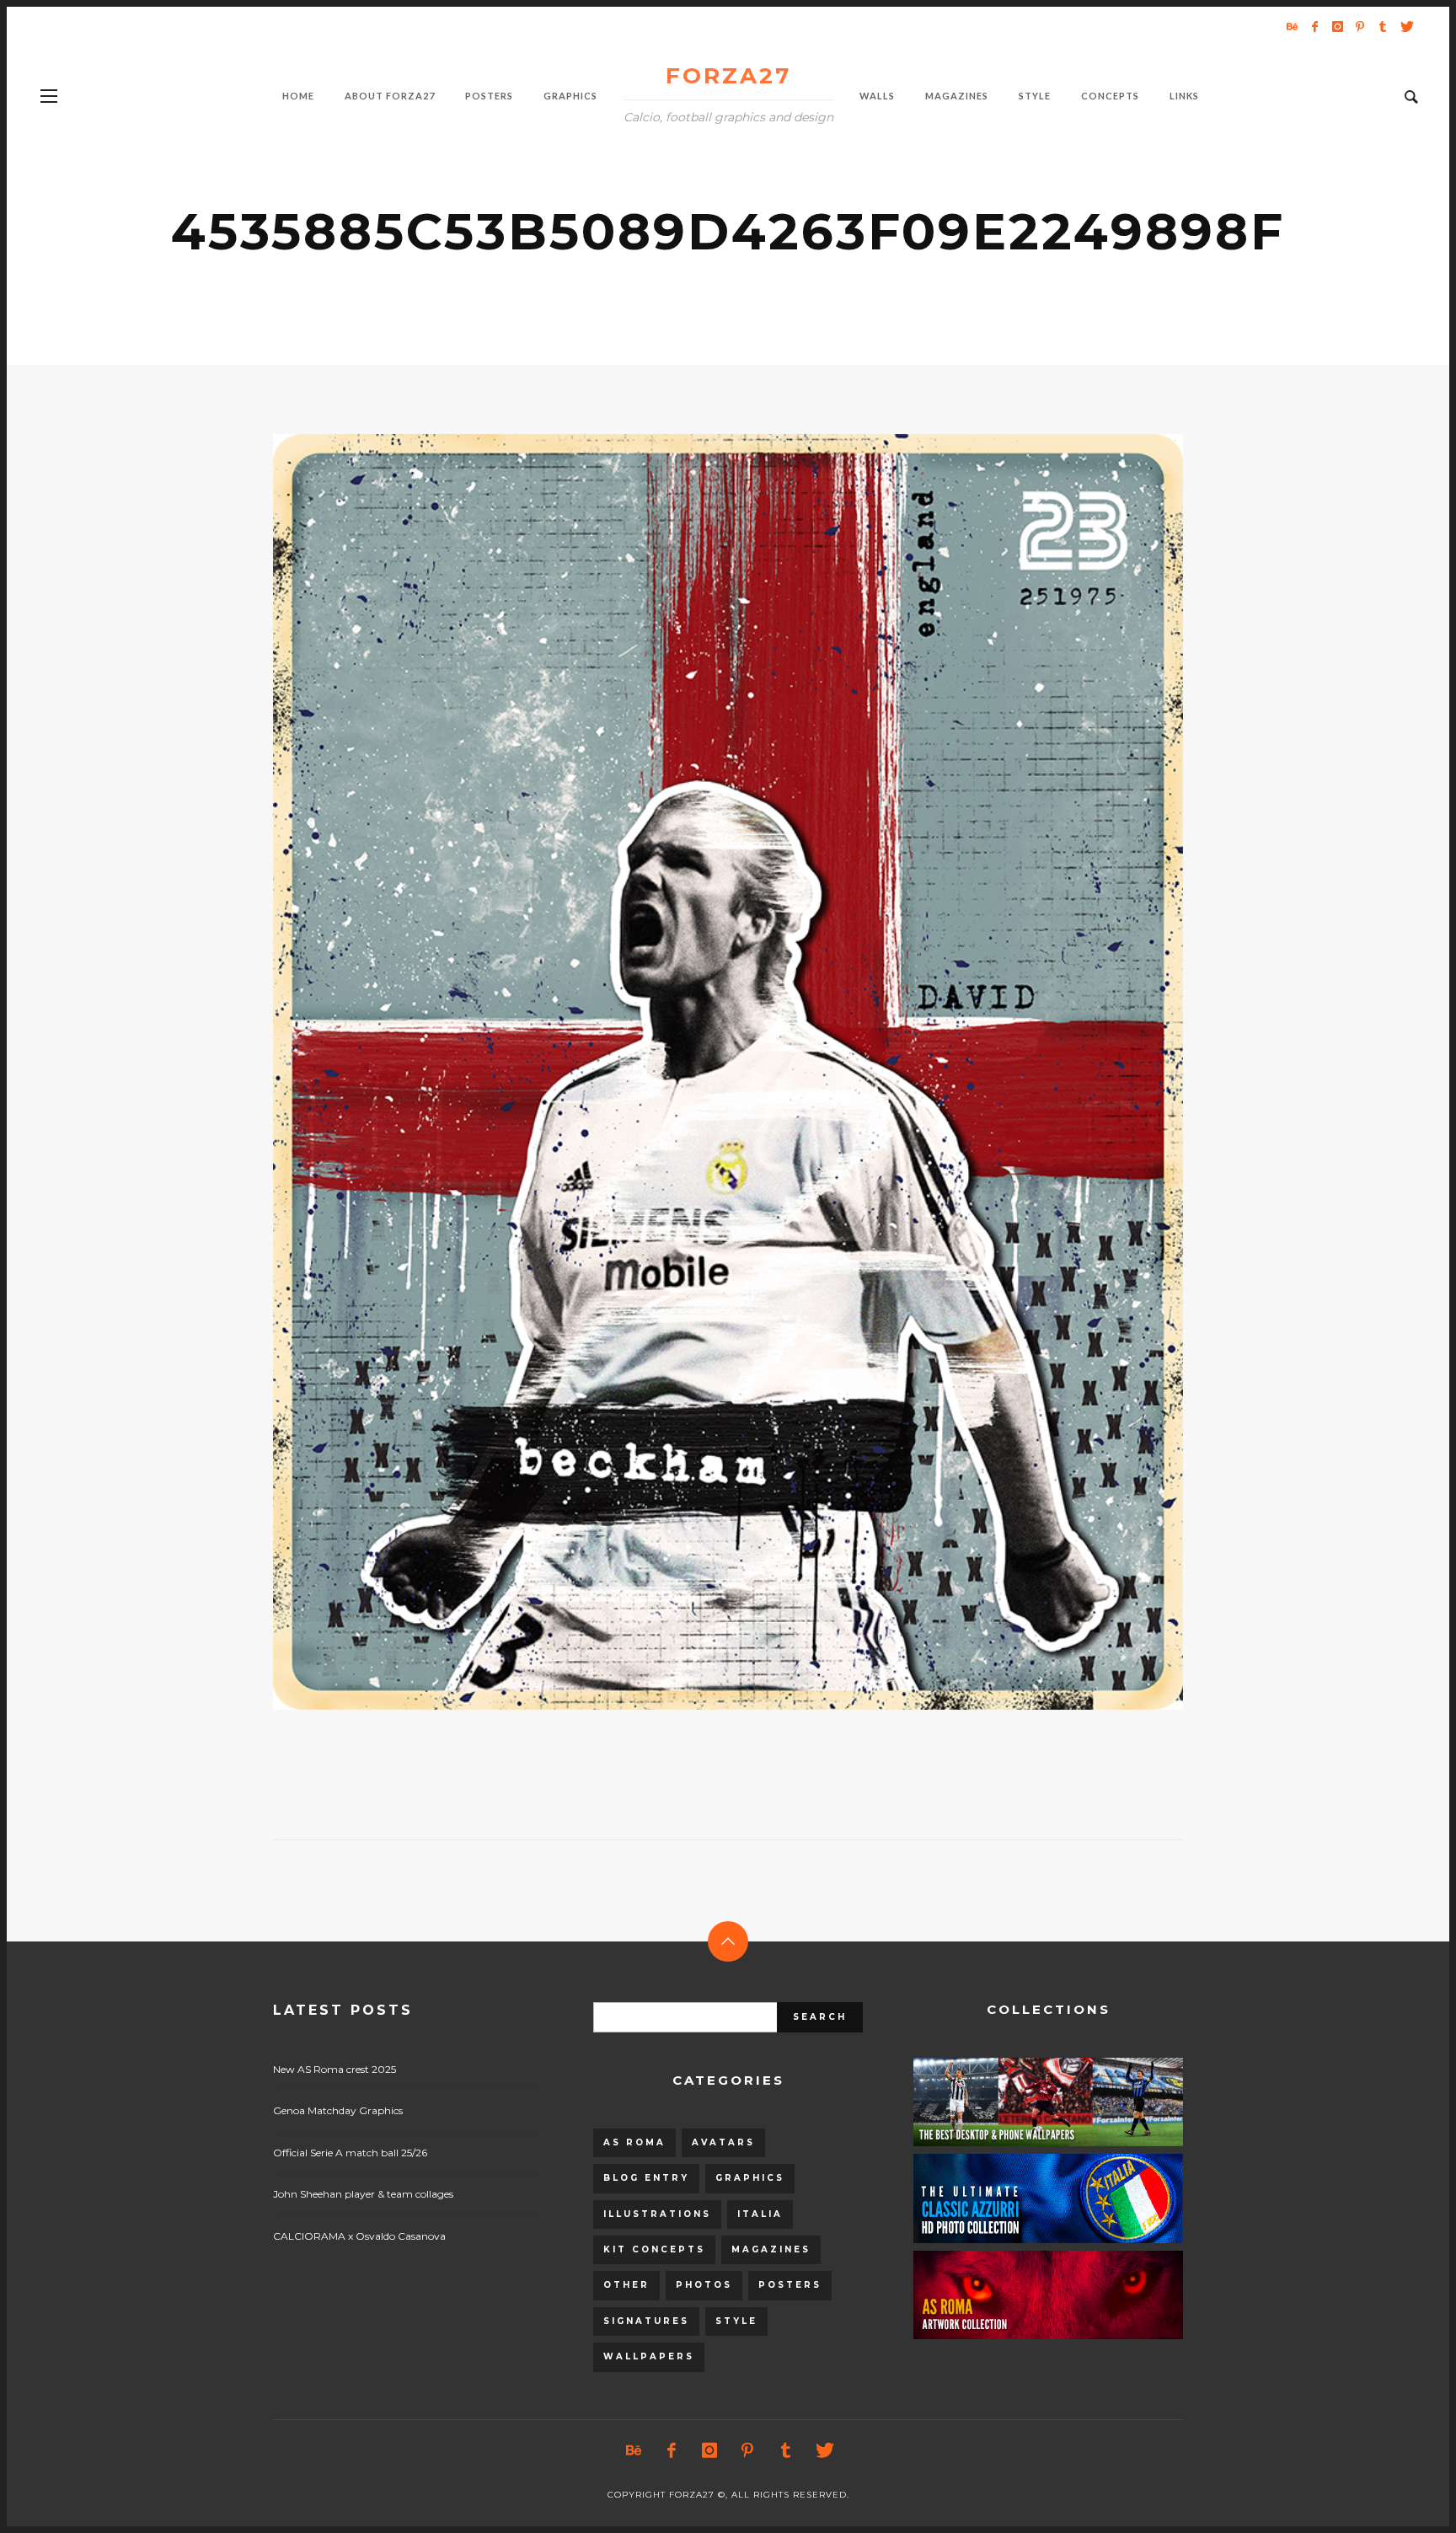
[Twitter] (1405, 26)
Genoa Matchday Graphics (338, 2110)
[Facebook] (1314, 26)
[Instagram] (1337, 26)
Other (626, 2285)
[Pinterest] (1360, 26)
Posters (790, 2285)
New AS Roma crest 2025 (335, 2069)
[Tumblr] (1383, 26)
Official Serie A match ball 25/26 (350, 2153)
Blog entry (646, 2178)
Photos (704, 2285)
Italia (760, 2214)
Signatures (646, 2321)
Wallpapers (649, 2356)
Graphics (750, 2178)
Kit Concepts (654, 2249)
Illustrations (657, 2214)
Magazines (771, 2249)
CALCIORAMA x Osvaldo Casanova (359, 2236)
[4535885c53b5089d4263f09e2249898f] (701, 1072)
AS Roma (634, 2142)
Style (736, 2321)
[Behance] (1292, 26)
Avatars (723, 2142)
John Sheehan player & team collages (363, 2194)
